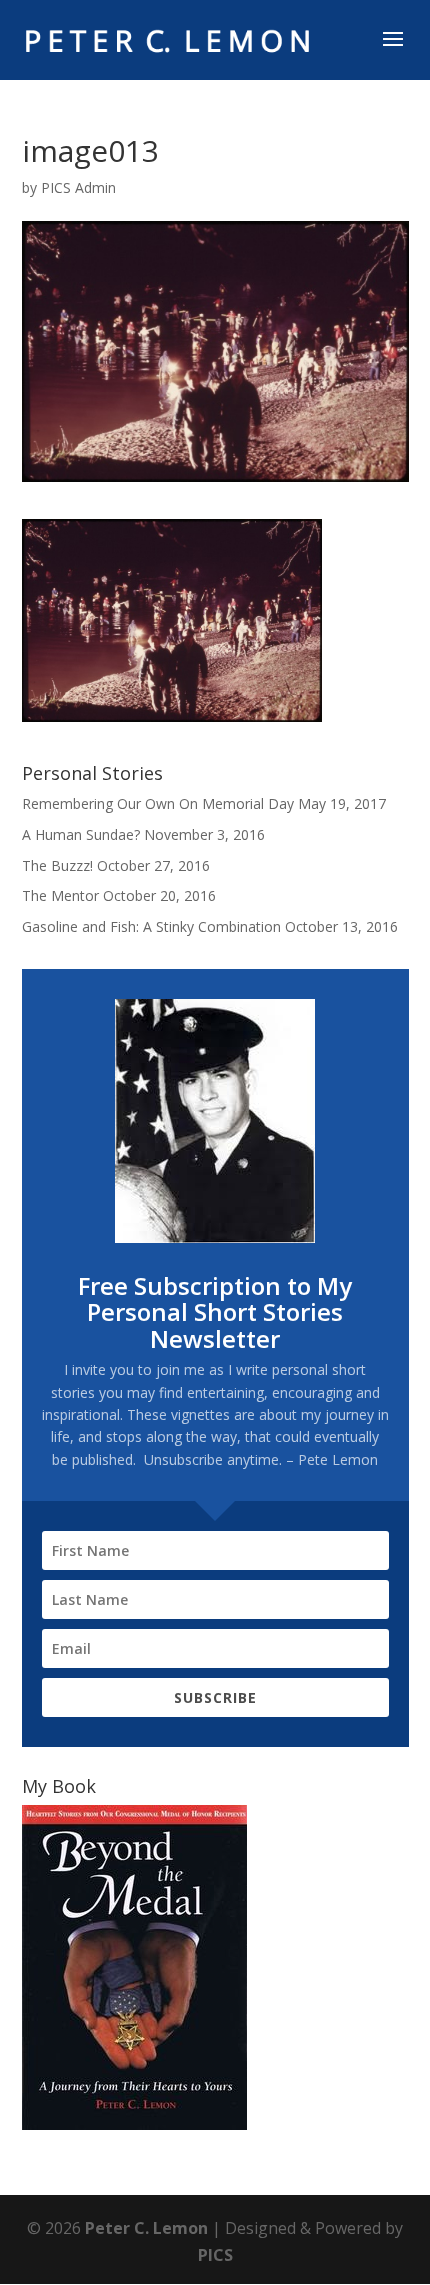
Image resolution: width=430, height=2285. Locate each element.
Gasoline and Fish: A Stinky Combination (151, 926)
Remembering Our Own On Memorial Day (158, 803)
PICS (215, 2255)
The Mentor (60, 895)
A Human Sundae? (81, 834)
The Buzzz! (57, 865)
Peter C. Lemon (146, 2228)
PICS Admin (78, 187)
